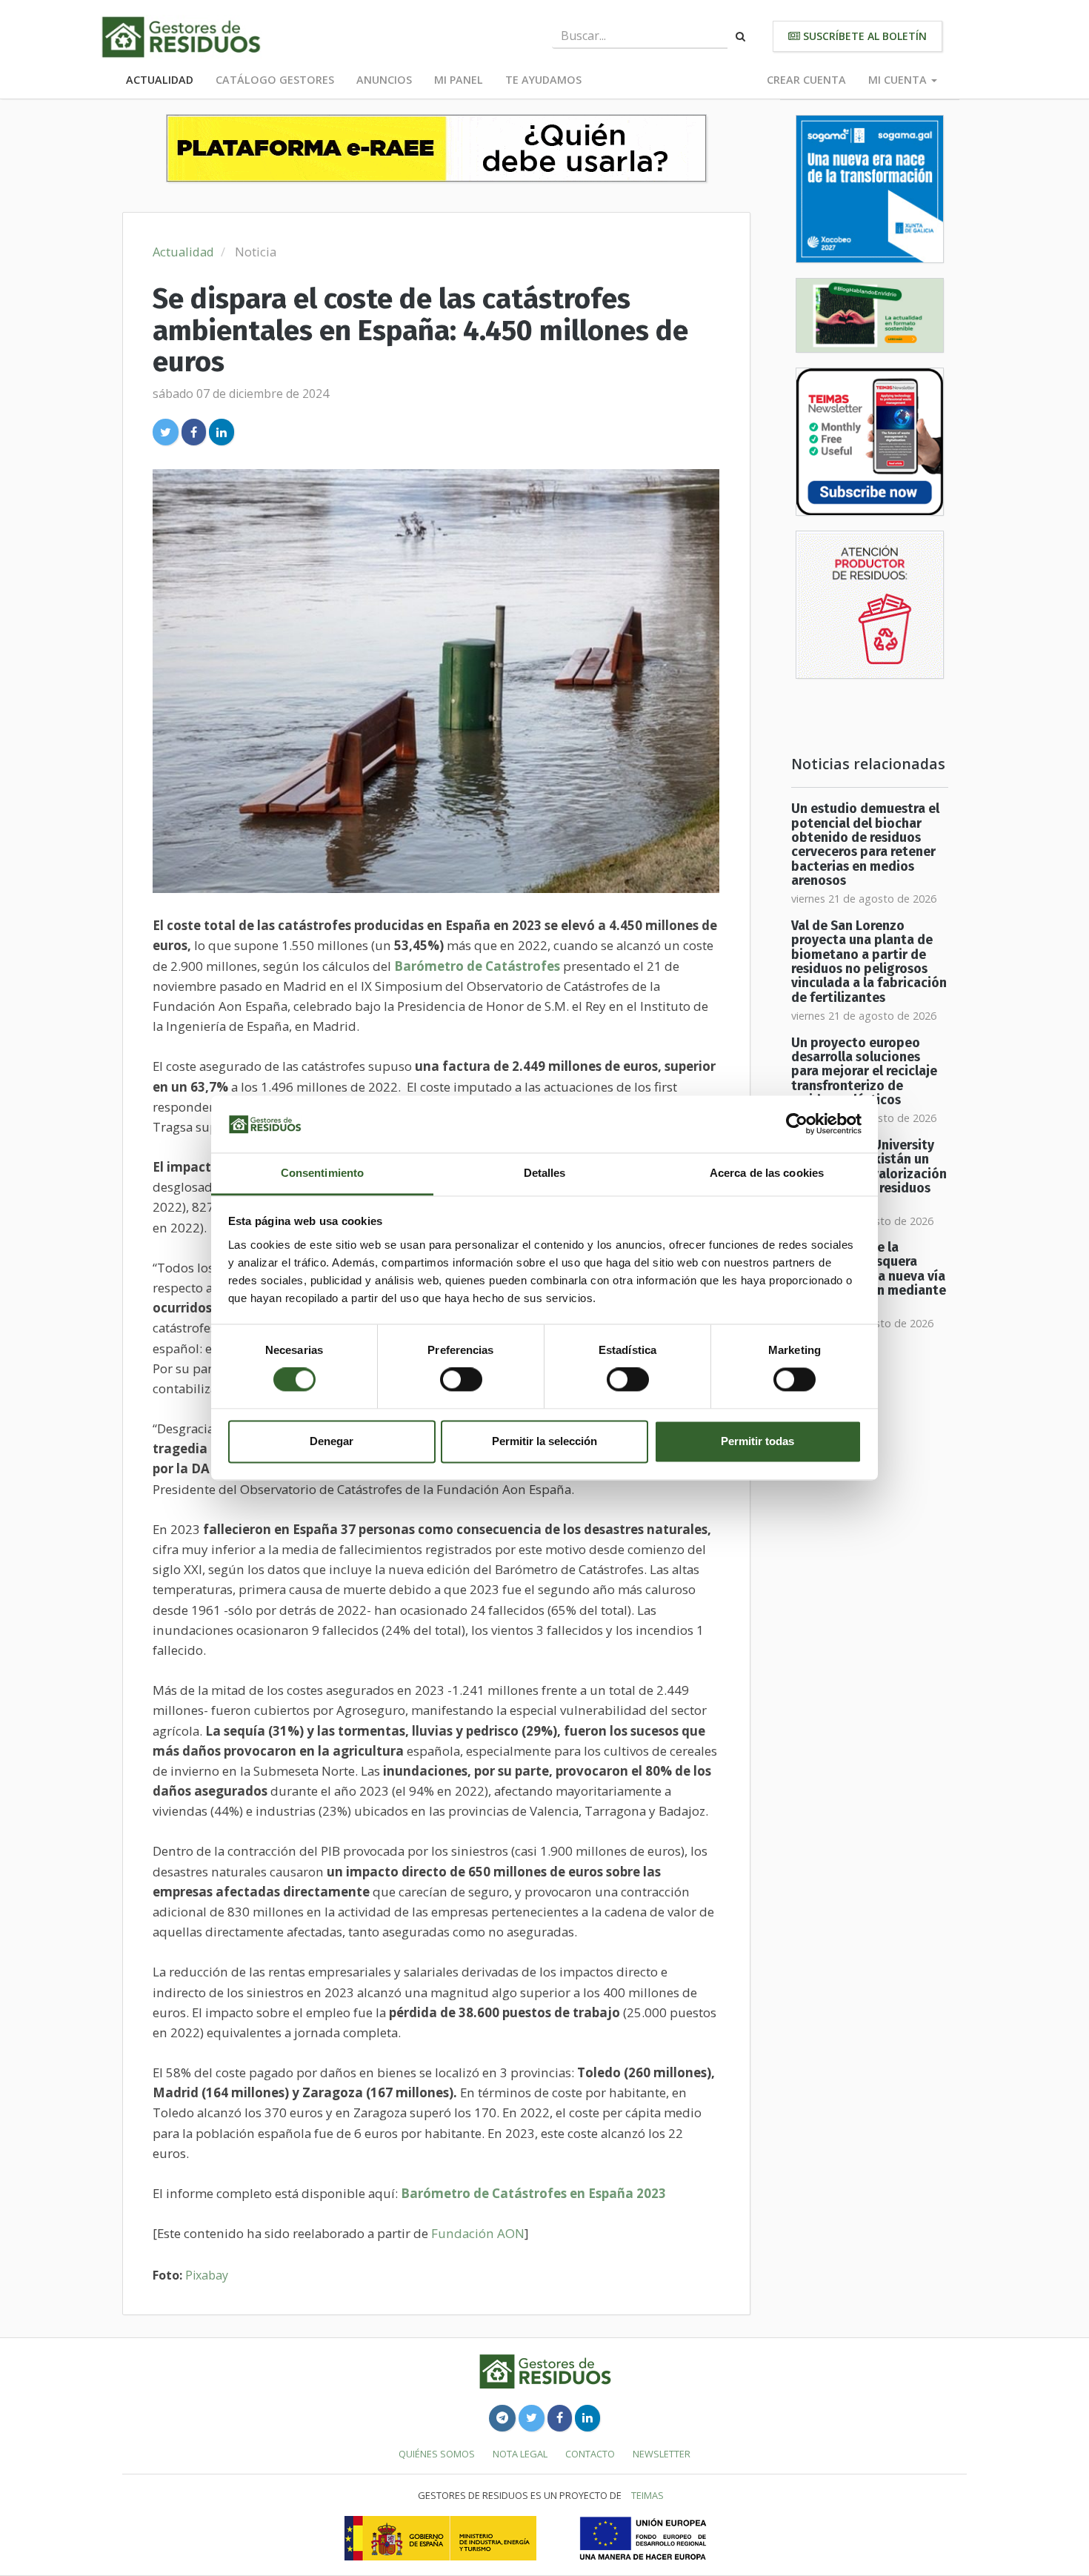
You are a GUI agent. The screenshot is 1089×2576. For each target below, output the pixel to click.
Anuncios (384, 80)
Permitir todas (757, 1441)
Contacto (590, 2454)
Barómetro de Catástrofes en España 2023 (533, 2193)
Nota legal (520, 2454)
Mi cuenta (899, 80)
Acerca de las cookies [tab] (767, 1173)
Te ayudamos (543, 80)
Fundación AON (478, 2233)
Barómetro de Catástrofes (477, 966)
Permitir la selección (544, 1441)
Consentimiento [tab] (322, 1173)
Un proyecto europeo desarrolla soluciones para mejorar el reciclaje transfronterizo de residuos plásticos (864, 1072)
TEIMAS (647, 2495)
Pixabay (207, 2275)
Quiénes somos (437, 2454)
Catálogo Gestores (275, 80)
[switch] (461, 1380)
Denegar (332, 1441)
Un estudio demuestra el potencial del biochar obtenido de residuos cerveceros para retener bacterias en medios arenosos (865, 845)
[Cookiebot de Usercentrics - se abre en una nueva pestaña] (797, 1124)
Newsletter (662, 2454)
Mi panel (459, 80)
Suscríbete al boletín (863, 36)
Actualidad (160, 80)
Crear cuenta (806, 80)
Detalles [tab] (545, 1173)
